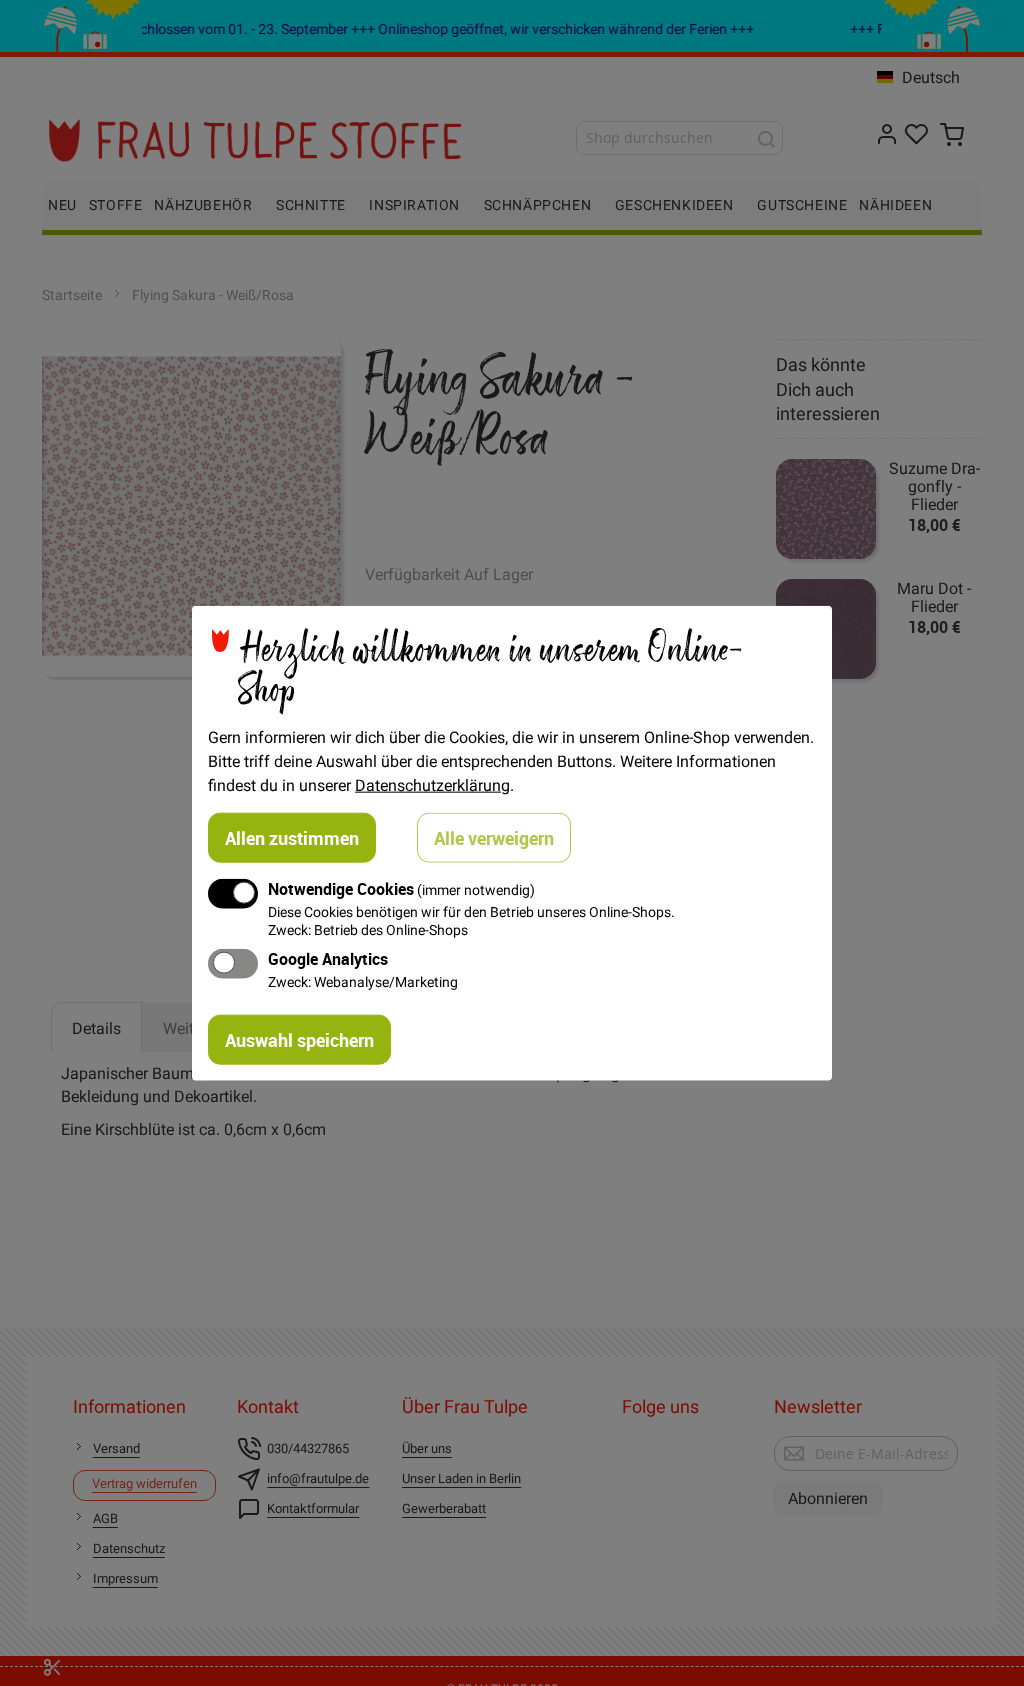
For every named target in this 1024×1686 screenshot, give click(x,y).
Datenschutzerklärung (432, 785)
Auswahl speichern (299, 1039)
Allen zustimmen (292, 838)
